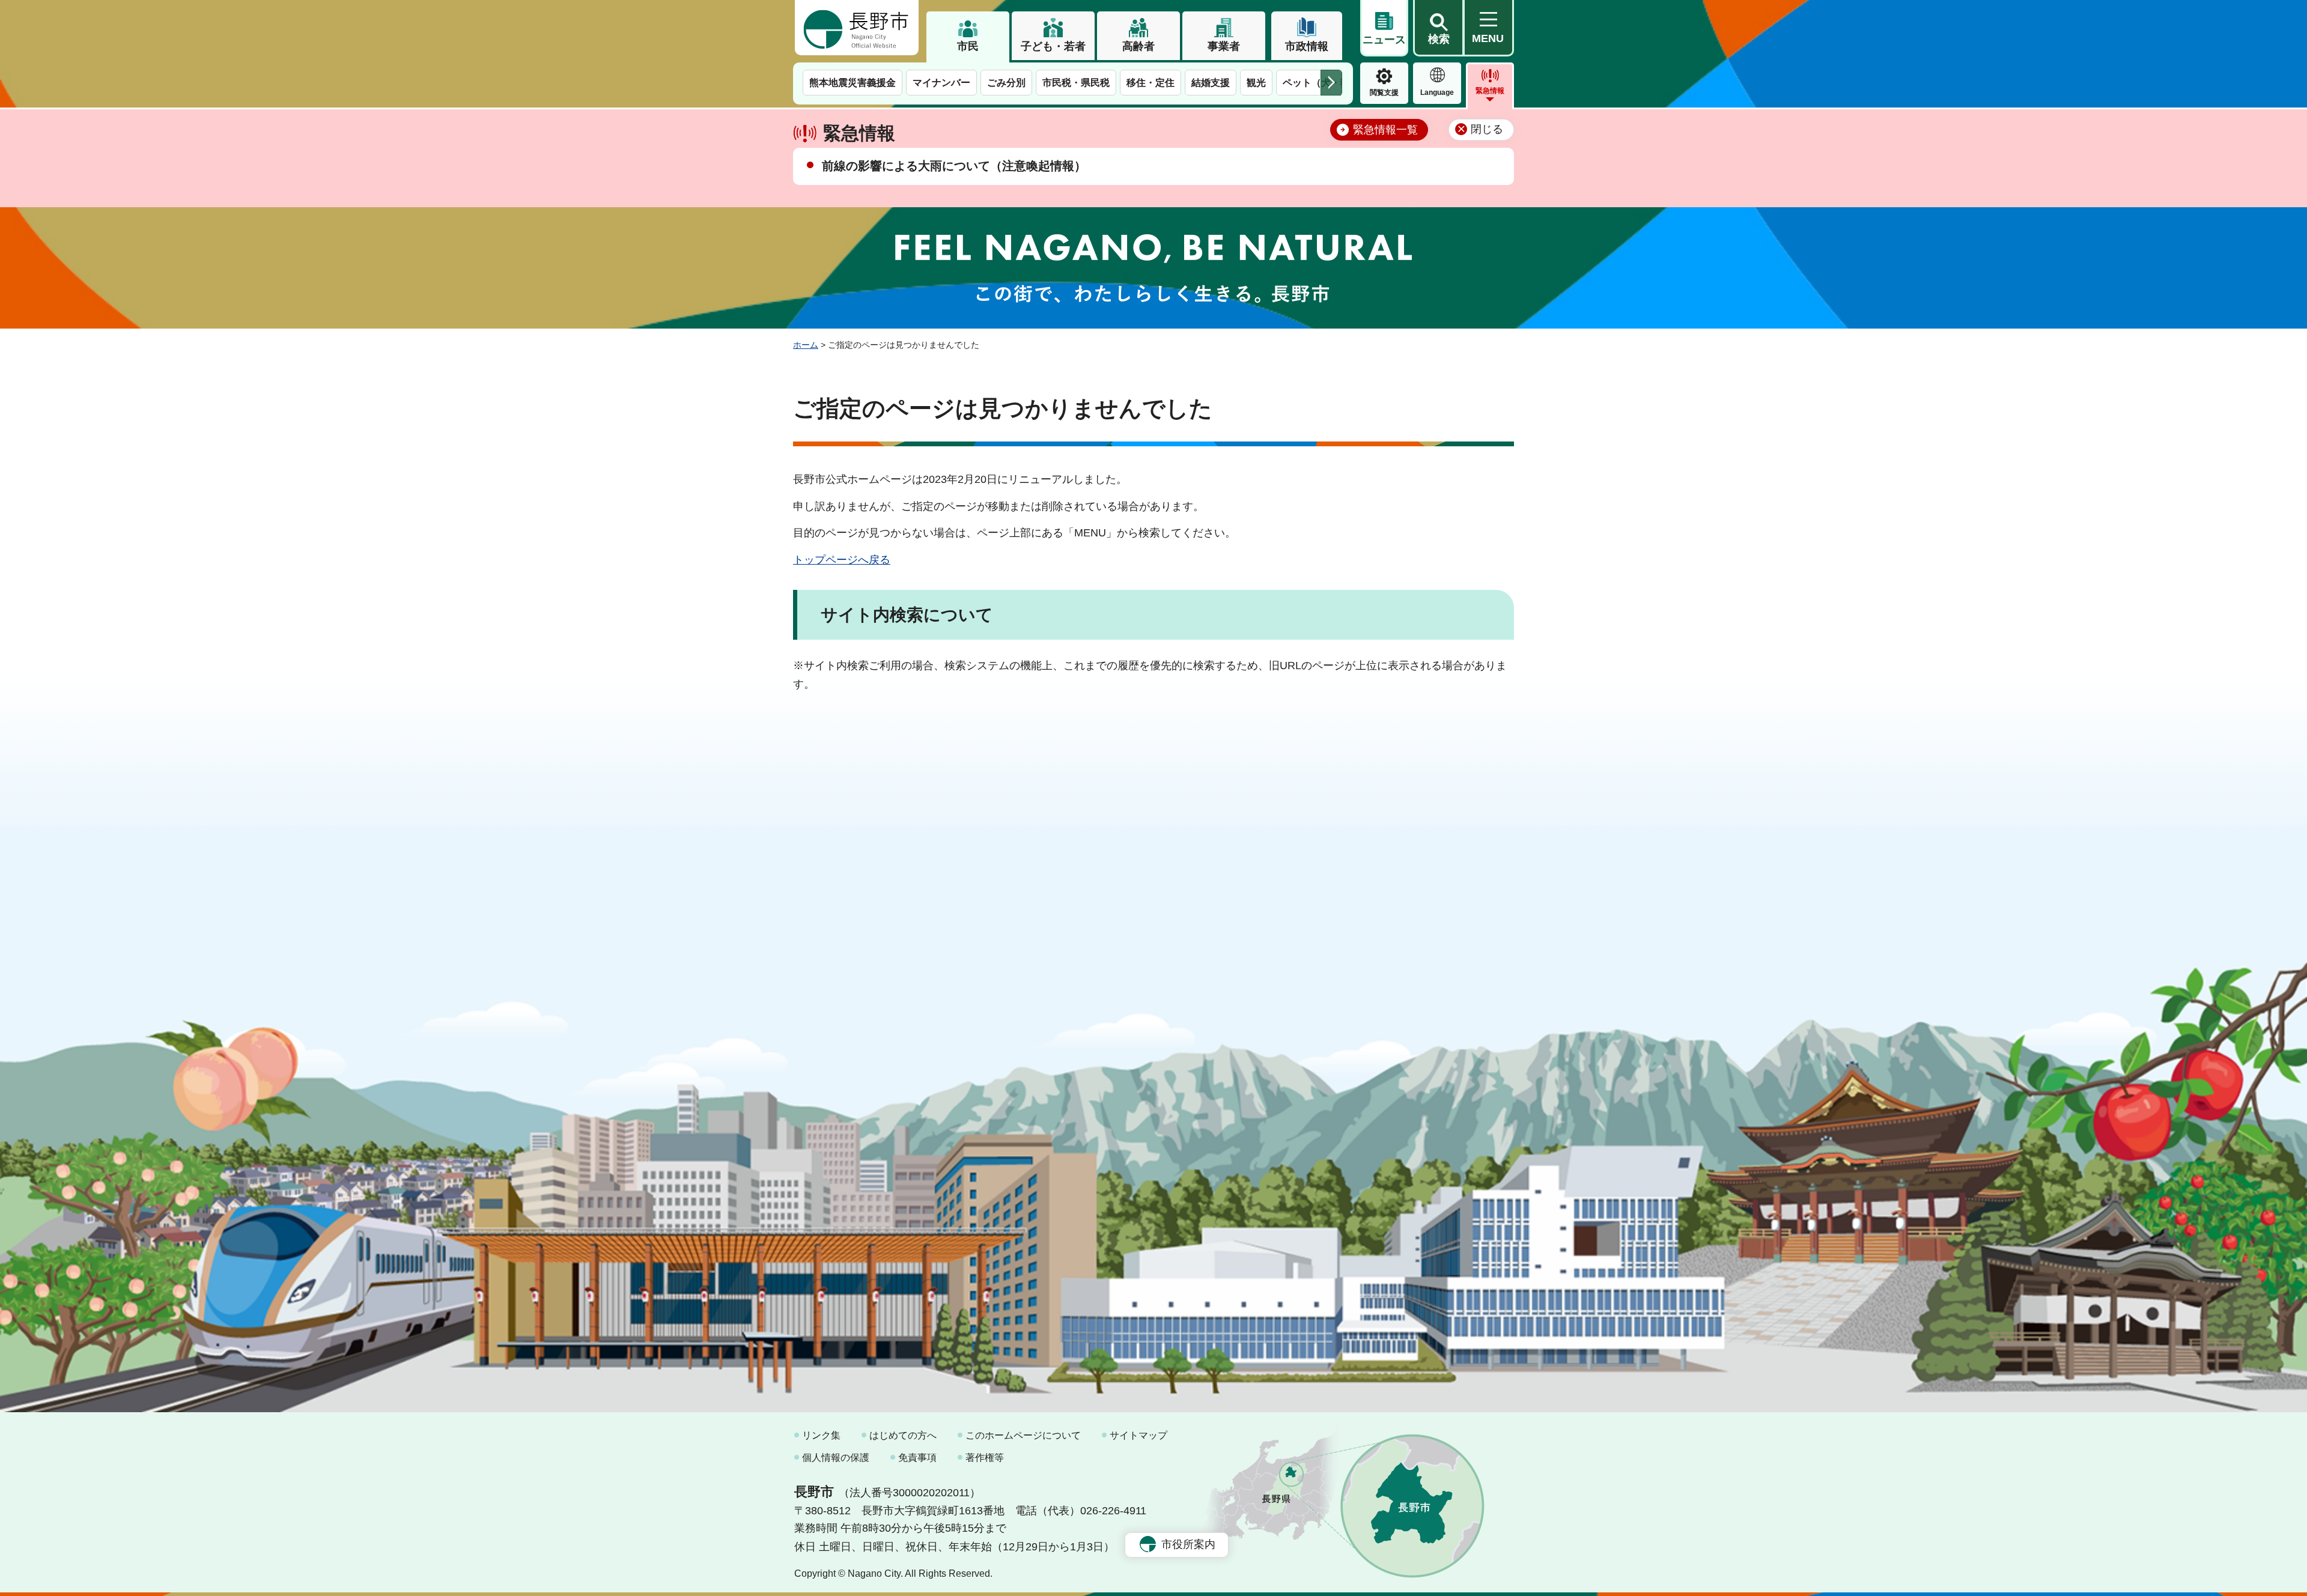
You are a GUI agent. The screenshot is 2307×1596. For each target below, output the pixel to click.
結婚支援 (1211, 83)
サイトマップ (1138, 1435)
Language (1437, 93)
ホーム (806, 345)
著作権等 (985, 1458)
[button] (1438, 28)
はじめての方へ (903, 1435)
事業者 (1224, 46)
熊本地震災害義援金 (853, 83)
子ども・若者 (1053, 46)
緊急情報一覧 (1385, 130)
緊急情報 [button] (1490, 91)
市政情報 (1307, 46)
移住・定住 (1150, 83)
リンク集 (821, 1435)
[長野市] (857, 28)
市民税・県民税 (1076, 83)
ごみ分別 (1006, 83)
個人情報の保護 (836, 1458)
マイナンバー (941, 83)
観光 (1256, 83)
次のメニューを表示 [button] (1331, 83)
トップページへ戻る (842, 560)
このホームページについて (1023, 1435)
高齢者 (1138, 46)
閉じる (1487, 129)
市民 (968, 46)
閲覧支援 (1384, 93)
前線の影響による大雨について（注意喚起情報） (954, 166)
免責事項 (917, 1458)
